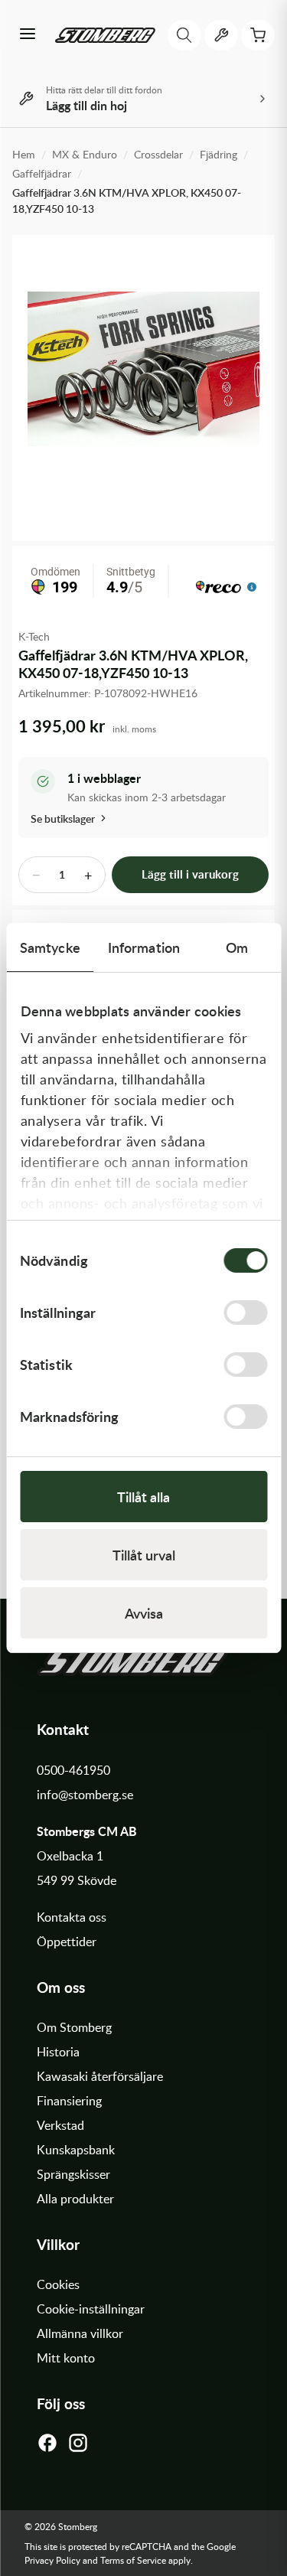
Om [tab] (237, 947)
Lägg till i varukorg (190, 874)
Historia (58, 2052)
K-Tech (34, 636)
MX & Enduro (85, 154)
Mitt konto (66, 2358)
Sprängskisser (73, 2174)
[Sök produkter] (184, 35)
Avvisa (144, 1613)
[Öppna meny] (28, 35)
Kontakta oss (72, 1917)
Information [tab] (144, 947)
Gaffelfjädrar (42, 173)
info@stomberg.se (85, 1795)
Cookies (58, 2284)
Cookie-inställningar (91, 2309)
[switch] (245, 1312)
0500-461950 (73, 1770)
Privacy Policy (52, 2560)
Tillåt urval (144, 1555)
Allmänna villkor (80, 2333)
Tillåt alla (143, 1497)
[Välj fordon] (221, 35)
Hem (24, 154)
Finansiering (69, 2101)
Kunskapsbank (76, 2150)
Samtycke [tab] (50, 947)
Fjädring (219, 154)
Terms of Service (133, 2560)
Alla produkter (75, 2199)
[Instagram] (78, 2447)
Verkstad (60, 2125)
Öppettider (67, 1942)
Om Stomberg (74, 2027)
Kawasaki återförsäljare (100, 2076)
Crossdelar (158, 154)
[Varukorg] (258, 35)
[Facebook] (47, 2447)
